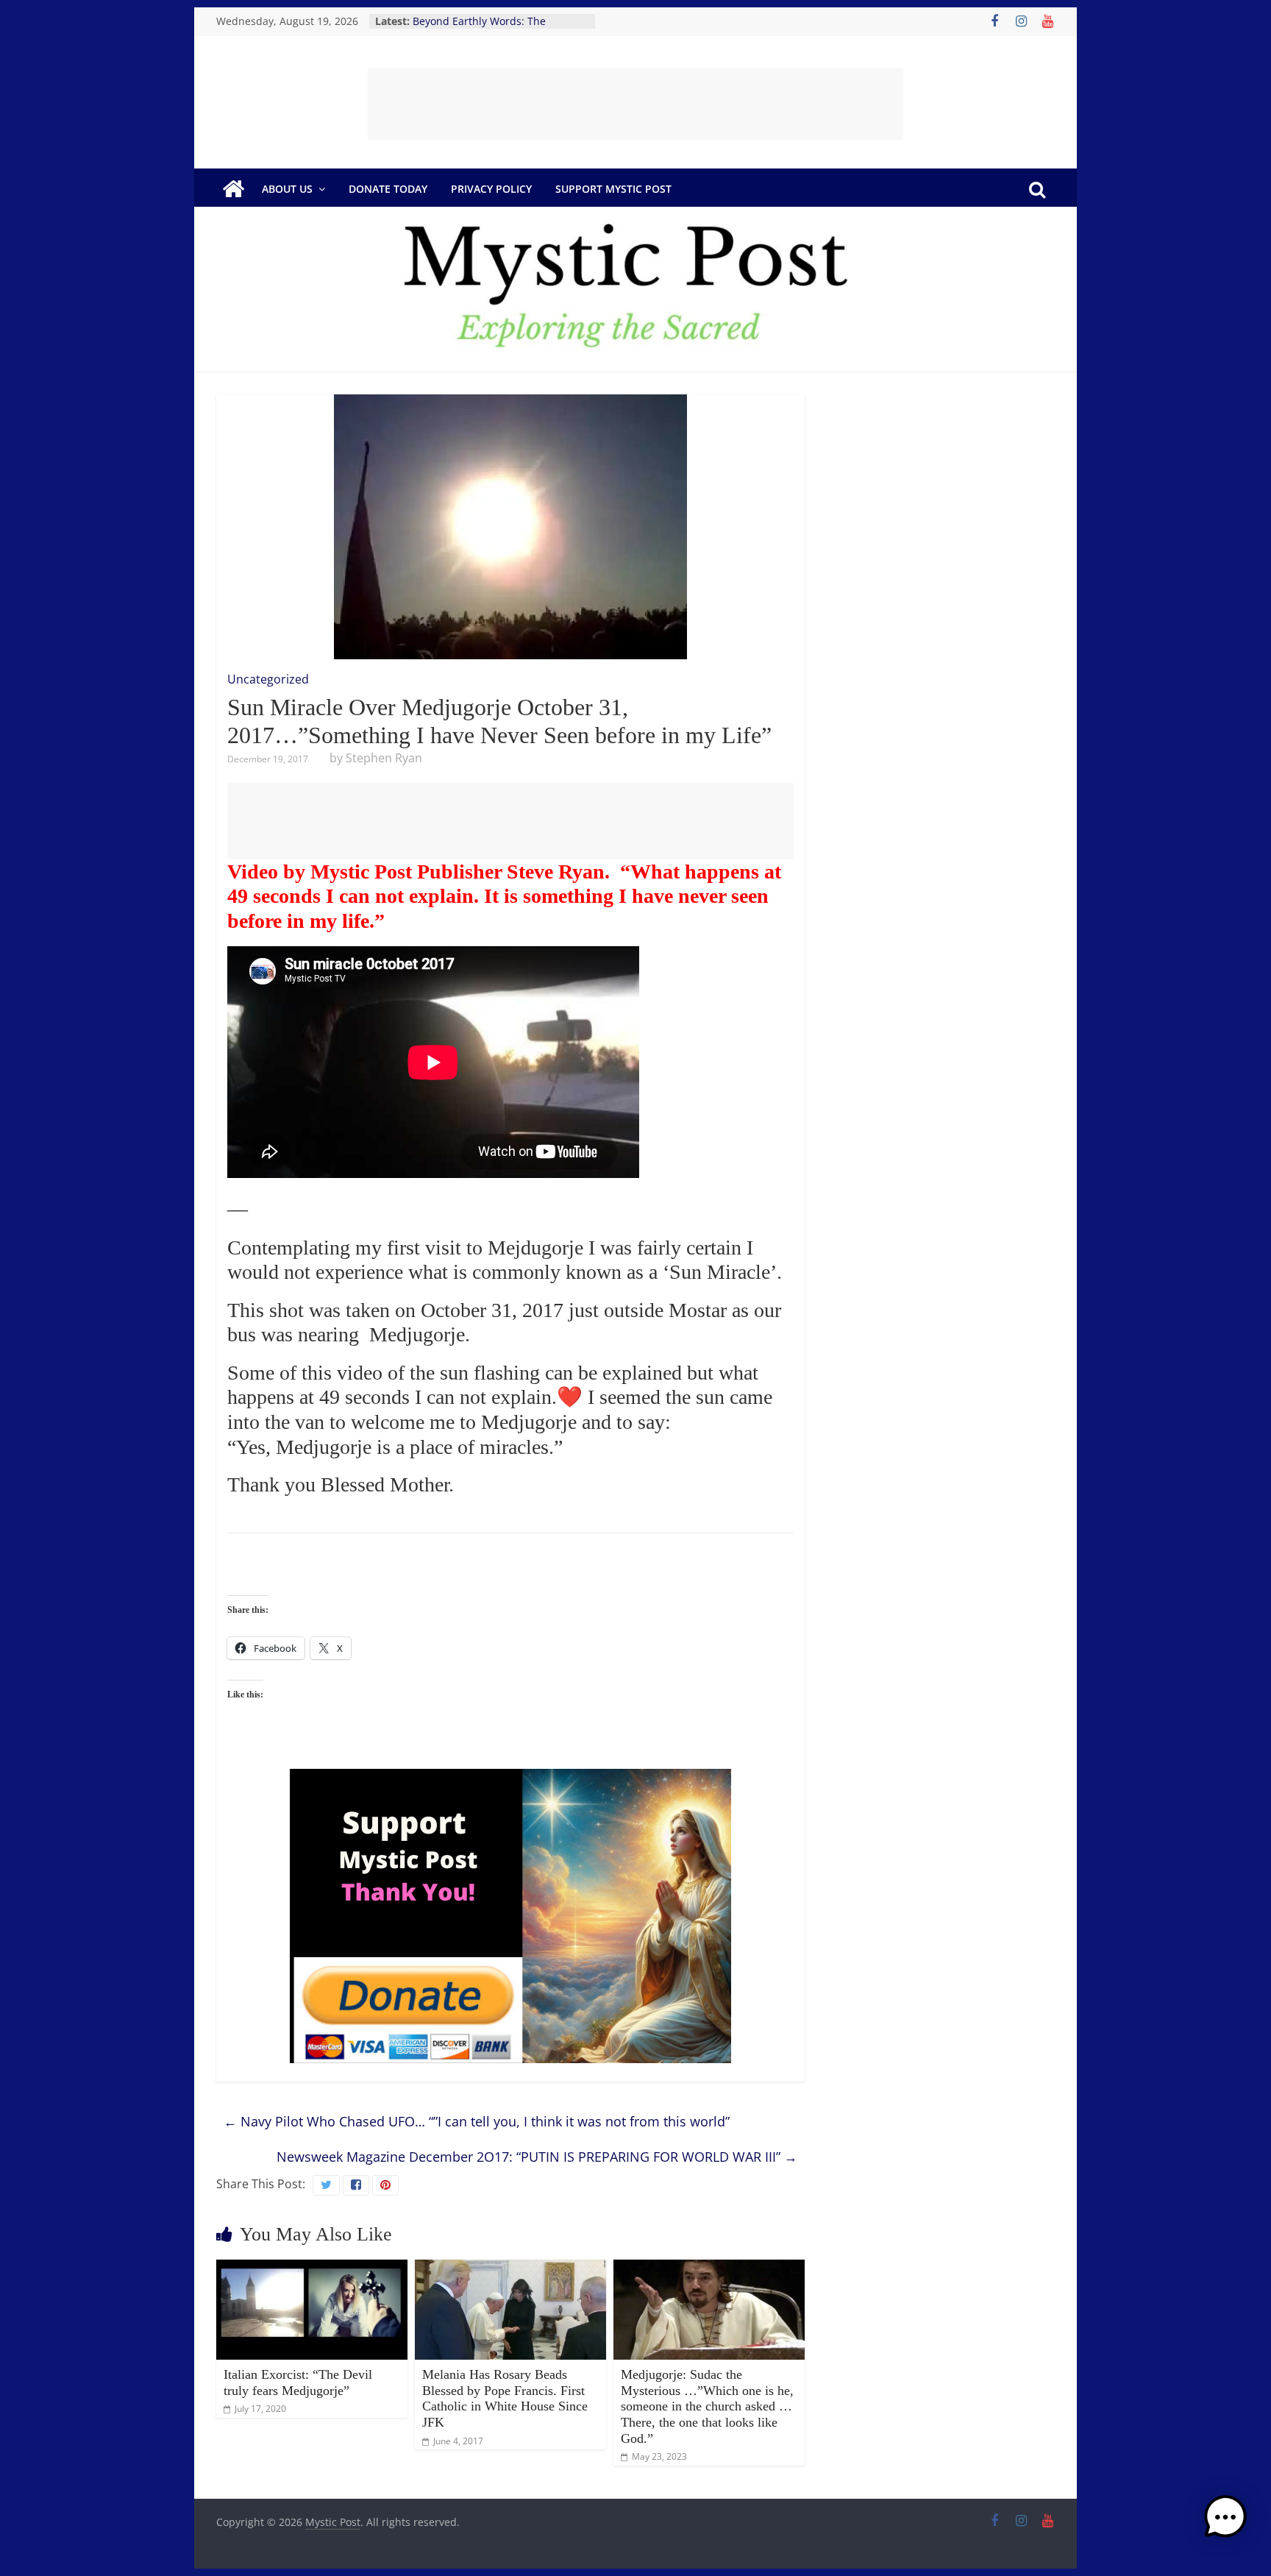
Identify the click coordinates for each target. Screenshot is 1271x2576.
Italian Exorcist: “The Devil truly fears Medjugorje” (298, 2382)
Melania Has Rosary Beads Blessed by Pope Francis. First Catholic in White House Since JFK (505, 2398)
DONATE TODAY (388, 189)
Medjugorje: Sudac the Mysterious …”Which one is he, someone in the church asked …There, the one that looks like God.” (707, 2406)
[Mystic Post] (233, 189)
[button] (1225, 2524)
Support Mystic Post (613, 189)
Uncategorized (268, 679)
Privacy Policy (491, 189)
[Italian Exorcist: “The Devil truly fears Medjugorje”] (312, 2268)
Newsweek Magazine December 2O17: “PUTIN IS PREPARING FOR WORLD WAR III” (537, 2157)
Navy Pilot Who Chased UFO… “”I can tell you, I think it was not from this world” (477, 2121)
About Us (287, 189)
